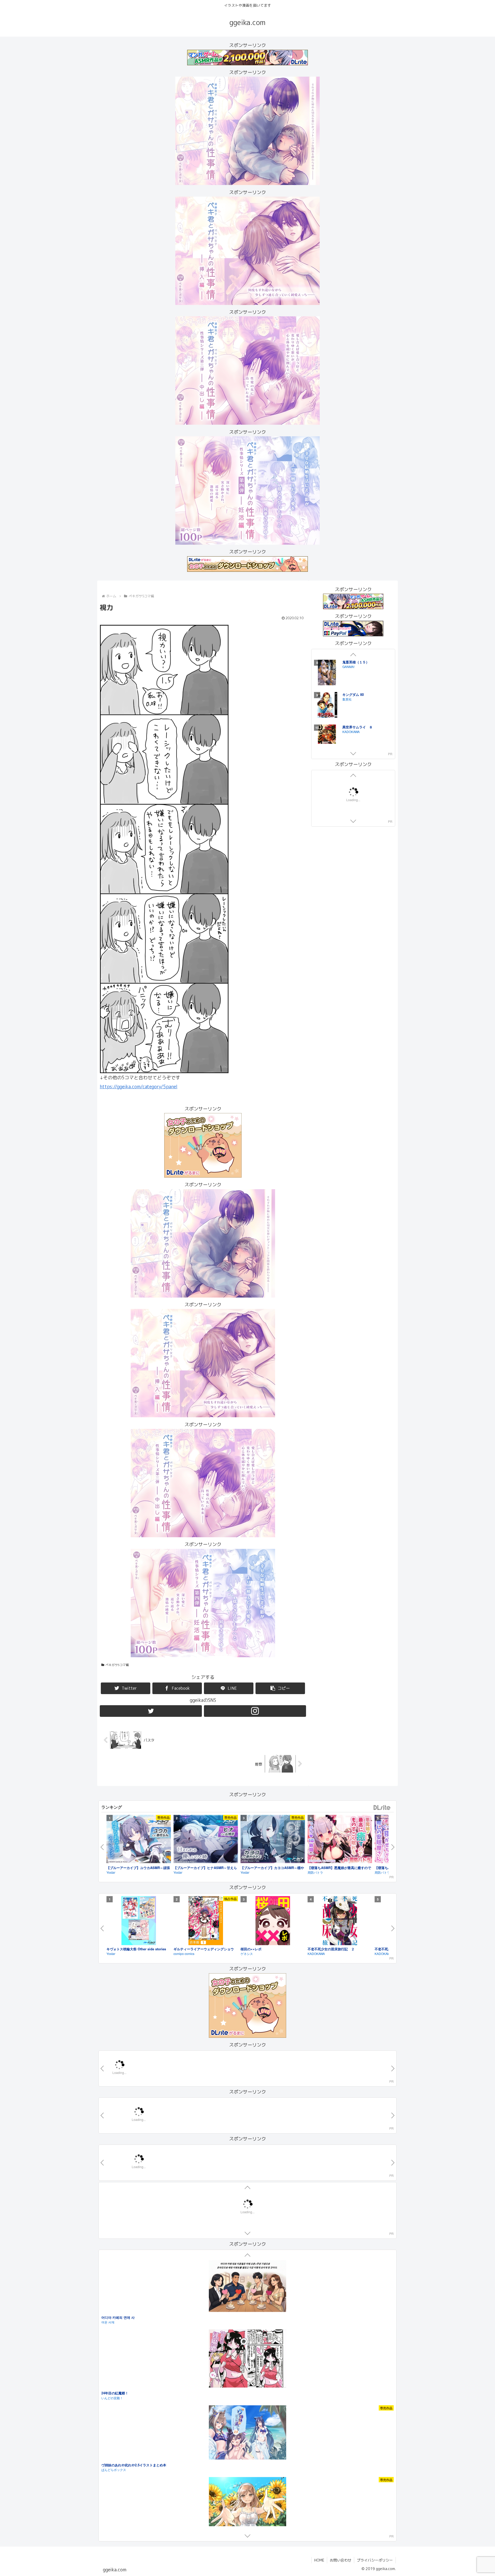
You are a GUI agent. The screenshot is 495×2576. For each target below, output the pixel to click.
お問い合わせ (341, 2560)
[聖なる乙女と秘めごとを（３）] (327, 718)
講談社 (347, 711)
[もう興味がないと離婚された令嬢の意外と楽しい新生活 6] (327, 685)
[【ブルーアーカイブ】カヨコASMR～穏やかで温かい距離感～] (273, 1840)
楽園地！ (108, 2438)
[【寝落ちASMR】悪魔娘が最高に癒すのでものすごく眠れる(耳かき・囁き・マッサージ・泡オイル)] (340, 1840)
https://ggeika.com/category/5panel (139, 1087)
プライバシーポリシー (375, 2560)
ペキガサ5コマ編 (117, 1665)
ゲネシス (247, 1954)
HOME (319, 2560)
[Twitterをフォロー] (151, 1711)
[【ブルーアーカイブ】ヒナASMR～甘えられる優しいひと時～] (206, 1840)
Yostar (111, 1872)
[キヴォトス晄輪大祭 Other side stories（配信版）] (139, 1921)
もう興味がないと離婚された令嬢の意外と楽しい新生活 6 (366, 677)
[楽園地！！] (247, 2490)
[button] (280, 1688)
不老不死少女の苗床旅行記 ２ (331, 1949)
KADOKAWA (316, 1954)
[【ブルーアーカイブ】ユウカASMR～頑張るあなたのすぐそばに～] (139, 1840)
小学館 (347, 684)
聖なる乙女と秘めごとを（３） (366, 707)
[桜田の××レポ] (273, 1921)
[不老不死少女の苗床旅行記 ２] (340, 1921)
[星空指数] (247, 2300)
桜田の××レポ (251, 1949)
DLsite (382, 1808)
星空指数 (108, 2343)
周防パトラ (315, 1872)
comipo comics (184, 1954)
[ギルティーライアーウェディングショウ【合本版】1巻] (206, 1921)
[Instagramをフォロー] (255, 1711)
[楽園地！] (247, 2395)
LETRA (106, 2348)
